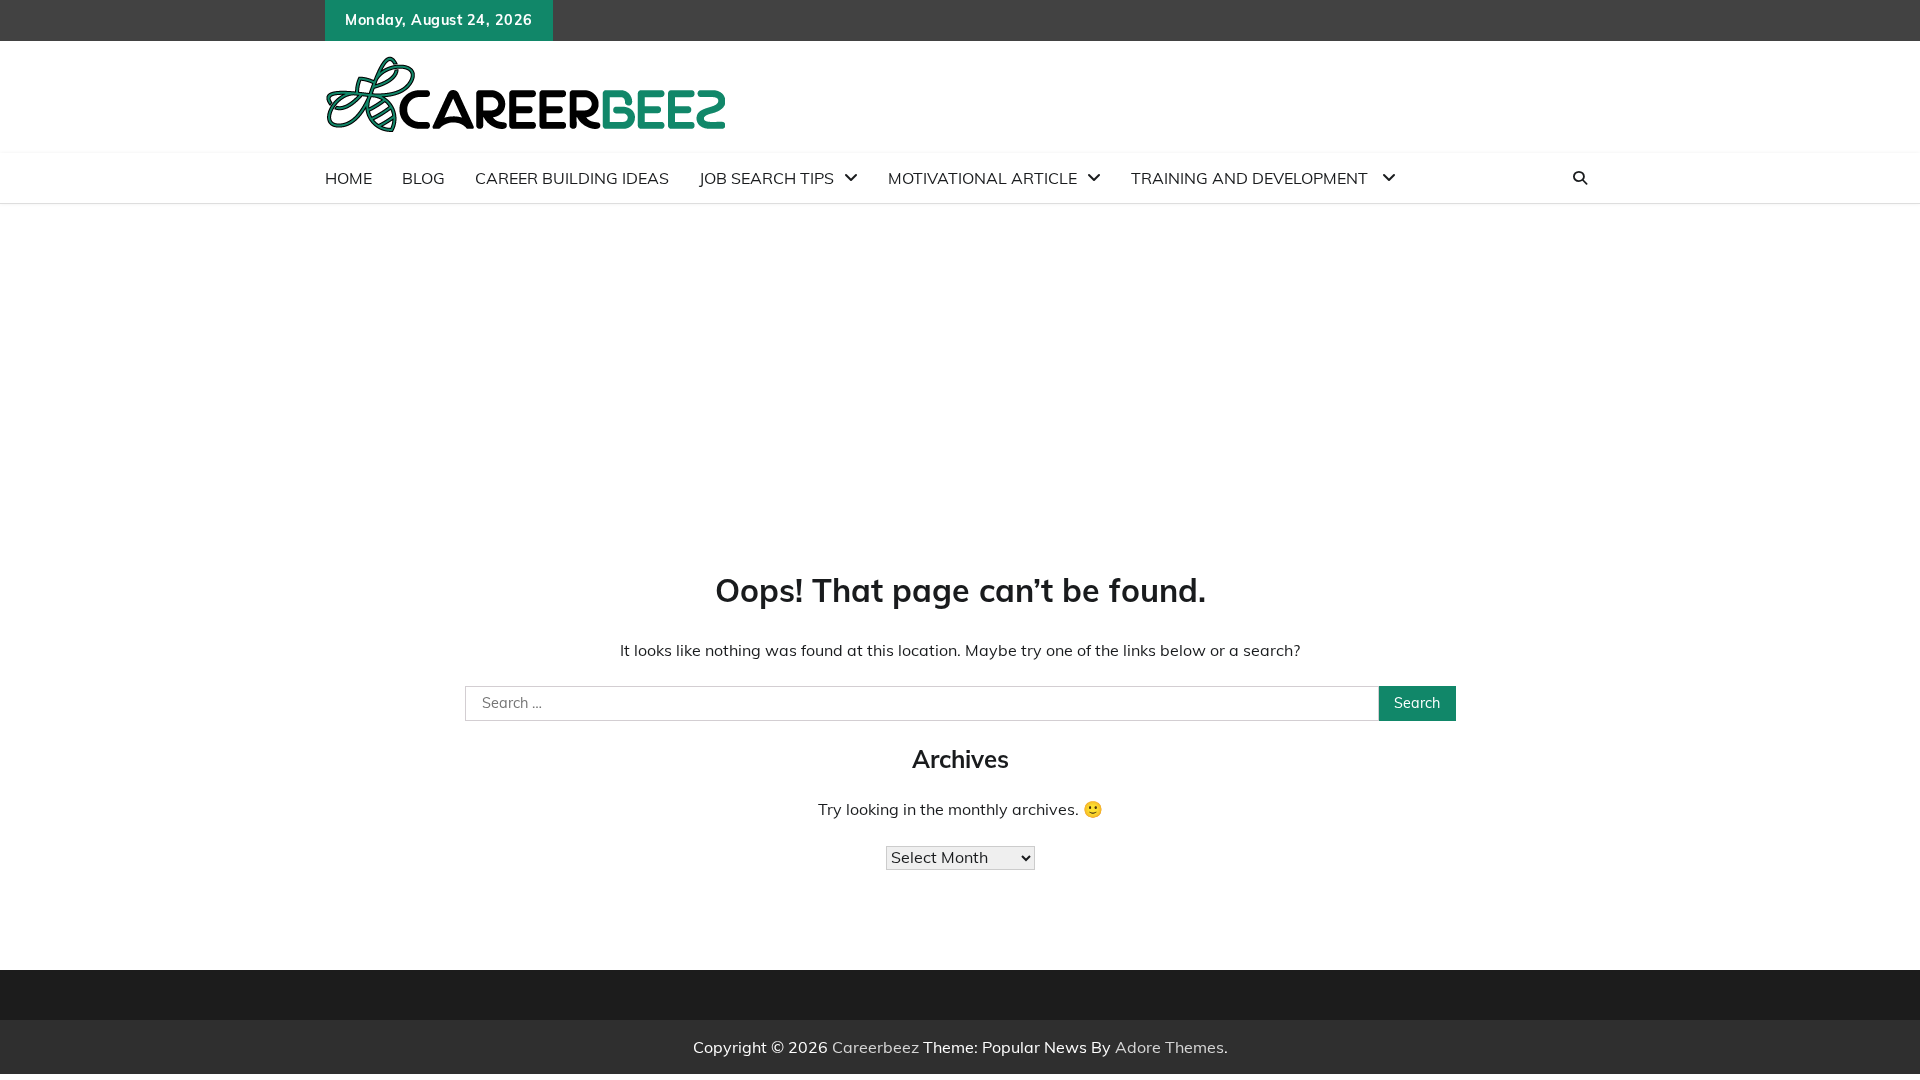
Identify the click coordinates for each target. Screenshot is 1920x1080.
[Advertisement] (960, 354)
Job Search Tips (766, 178)
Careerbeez (875, 1047)
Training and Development (1251, 178)
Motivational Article (982, 178)
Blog (423, 178)
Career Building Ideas (572, 178)
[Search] (1580, 178)
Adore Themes (1169, 1047)
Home (348, 178)
